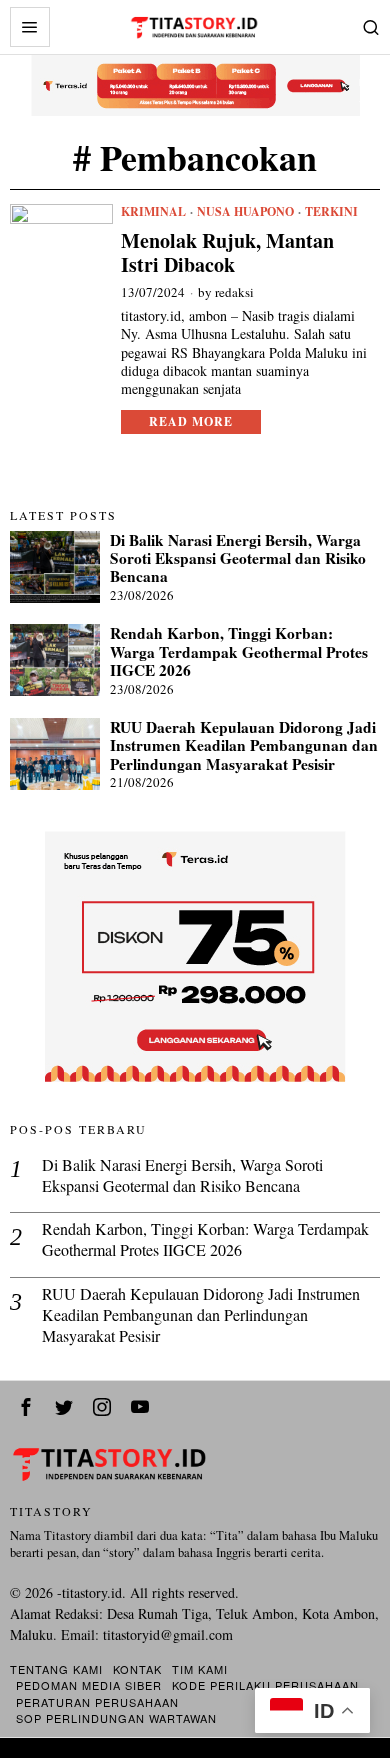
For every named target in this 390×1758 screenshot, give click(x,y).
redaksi (234, 292)
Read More (191, 421)
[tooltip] (26, 1407)
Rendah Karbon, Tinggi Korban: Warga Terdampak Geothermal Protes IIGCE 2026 (239, 651)
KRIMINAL (153, 212)
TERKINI (331, 212)
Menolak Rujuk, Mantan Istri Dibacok (227, 253)
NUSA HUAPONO (245, 212)
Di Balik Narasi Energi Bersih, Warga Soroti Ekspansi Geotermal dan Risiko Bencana (238, 558)
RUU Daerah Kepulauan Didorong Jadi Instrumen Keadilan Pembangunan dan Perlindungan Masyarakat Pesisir (244, 745)
